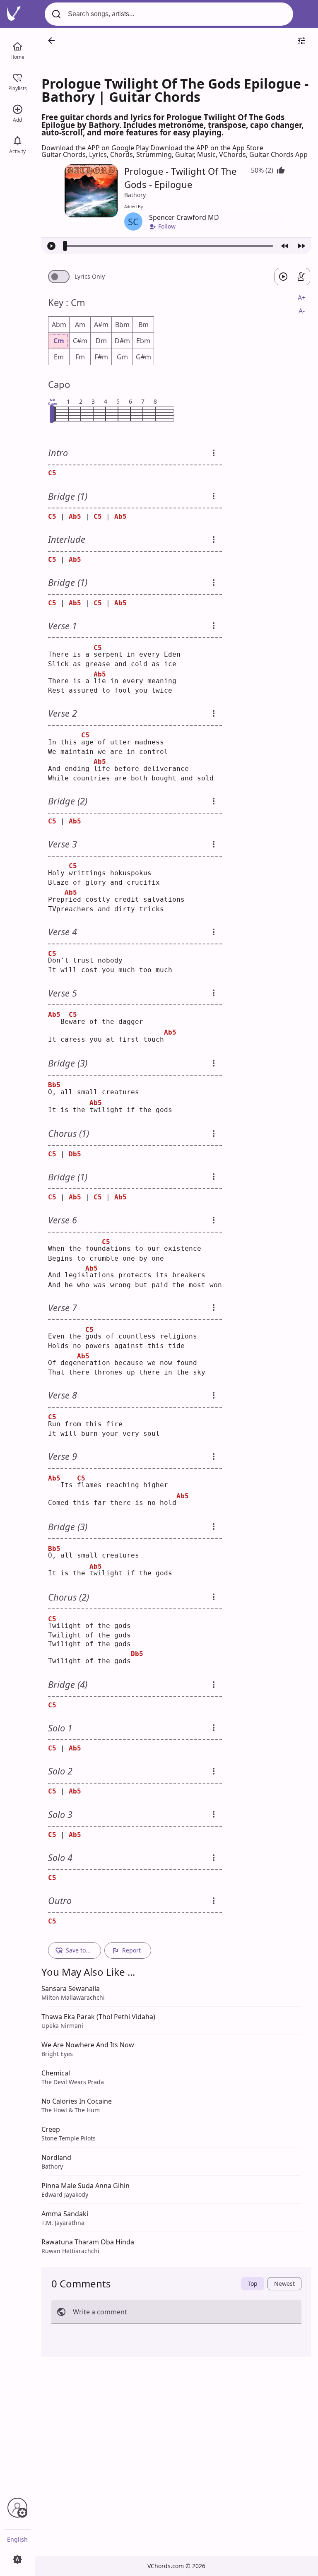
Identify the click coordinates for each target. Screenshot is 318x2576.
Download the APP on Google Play (96, 148)
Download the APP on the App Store (207, 148)
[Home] (17, 46)
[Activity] (17, 140)
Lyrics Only (90, 277)
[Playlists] (17, 77)
